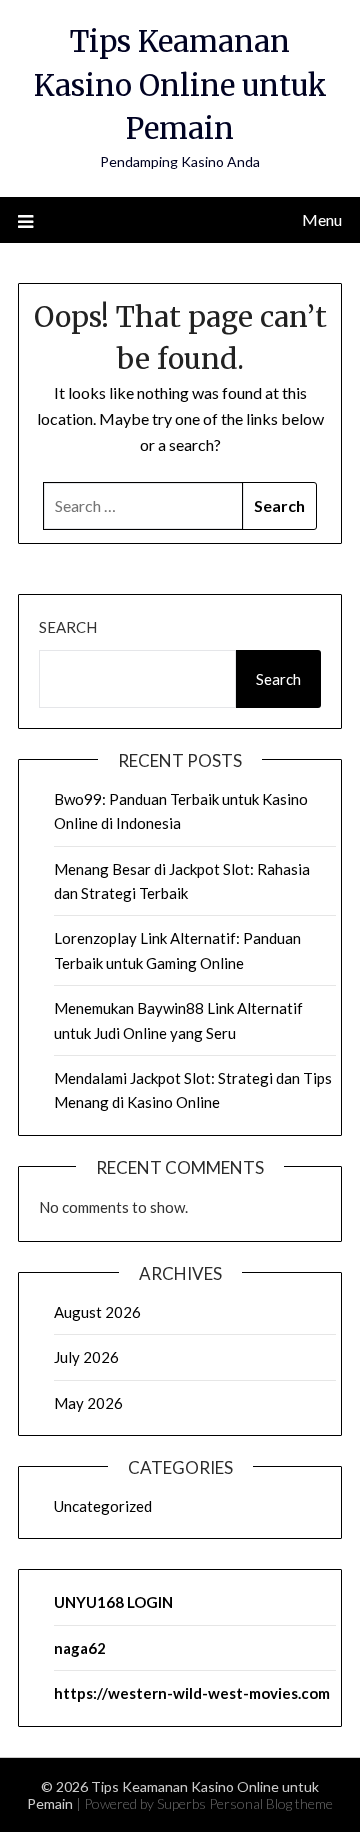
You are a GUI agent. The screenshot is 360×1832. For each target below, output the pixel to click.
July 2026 (86, 1357)
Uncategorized (103, 1506)
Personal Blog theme (271, 1803)
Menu (322, 219)
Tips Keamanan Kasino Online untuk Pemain (180, 85)
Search (68, 627)
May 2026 (88, 1403)
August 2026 (97, 1312)
